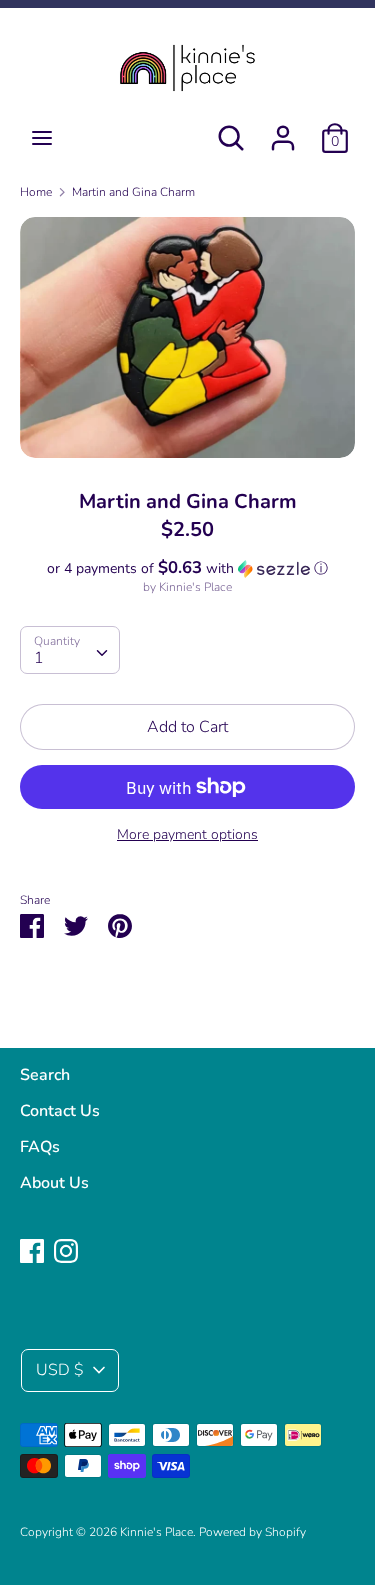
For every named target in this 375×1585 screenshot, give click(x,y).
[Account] (283, 130)
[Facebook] (32, 1250)
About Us (54, 1183)
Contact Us (60, 1111)
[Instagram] (66, 1250)
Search (45, 1075)
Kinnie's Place (195, 587)
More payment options (187, 834)
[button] (187, 568)
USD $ (60, 1370)
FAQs (40, 1147)
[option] (187, 337)
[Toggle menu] (42, 138)
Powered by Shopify (252, 1532)
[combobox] (70, 650)
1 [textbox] (39, 658)
